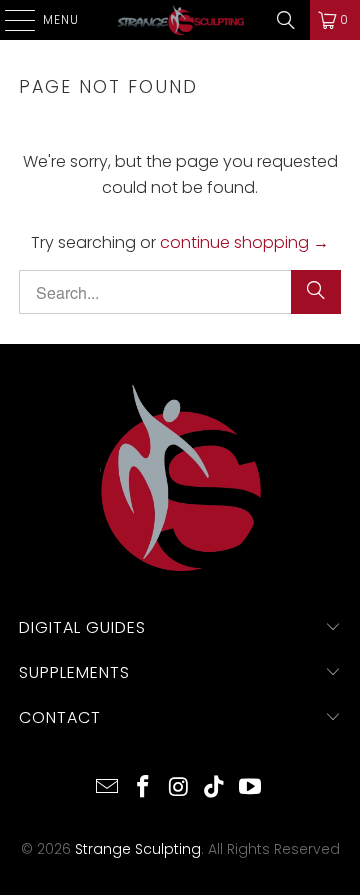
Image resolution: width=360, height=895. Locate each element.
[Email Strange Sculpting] (108, 788)
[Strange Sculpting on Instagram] (179, 788)
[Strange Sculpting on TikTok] (215, 788)
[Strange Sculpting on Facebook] (143, 788)
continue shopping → (244, 242)
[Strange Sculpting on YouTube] (251, 788)
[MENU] (10, 20)
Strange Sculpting (138, 849)
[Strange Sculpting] (180, 20)
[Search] (286, 20)
